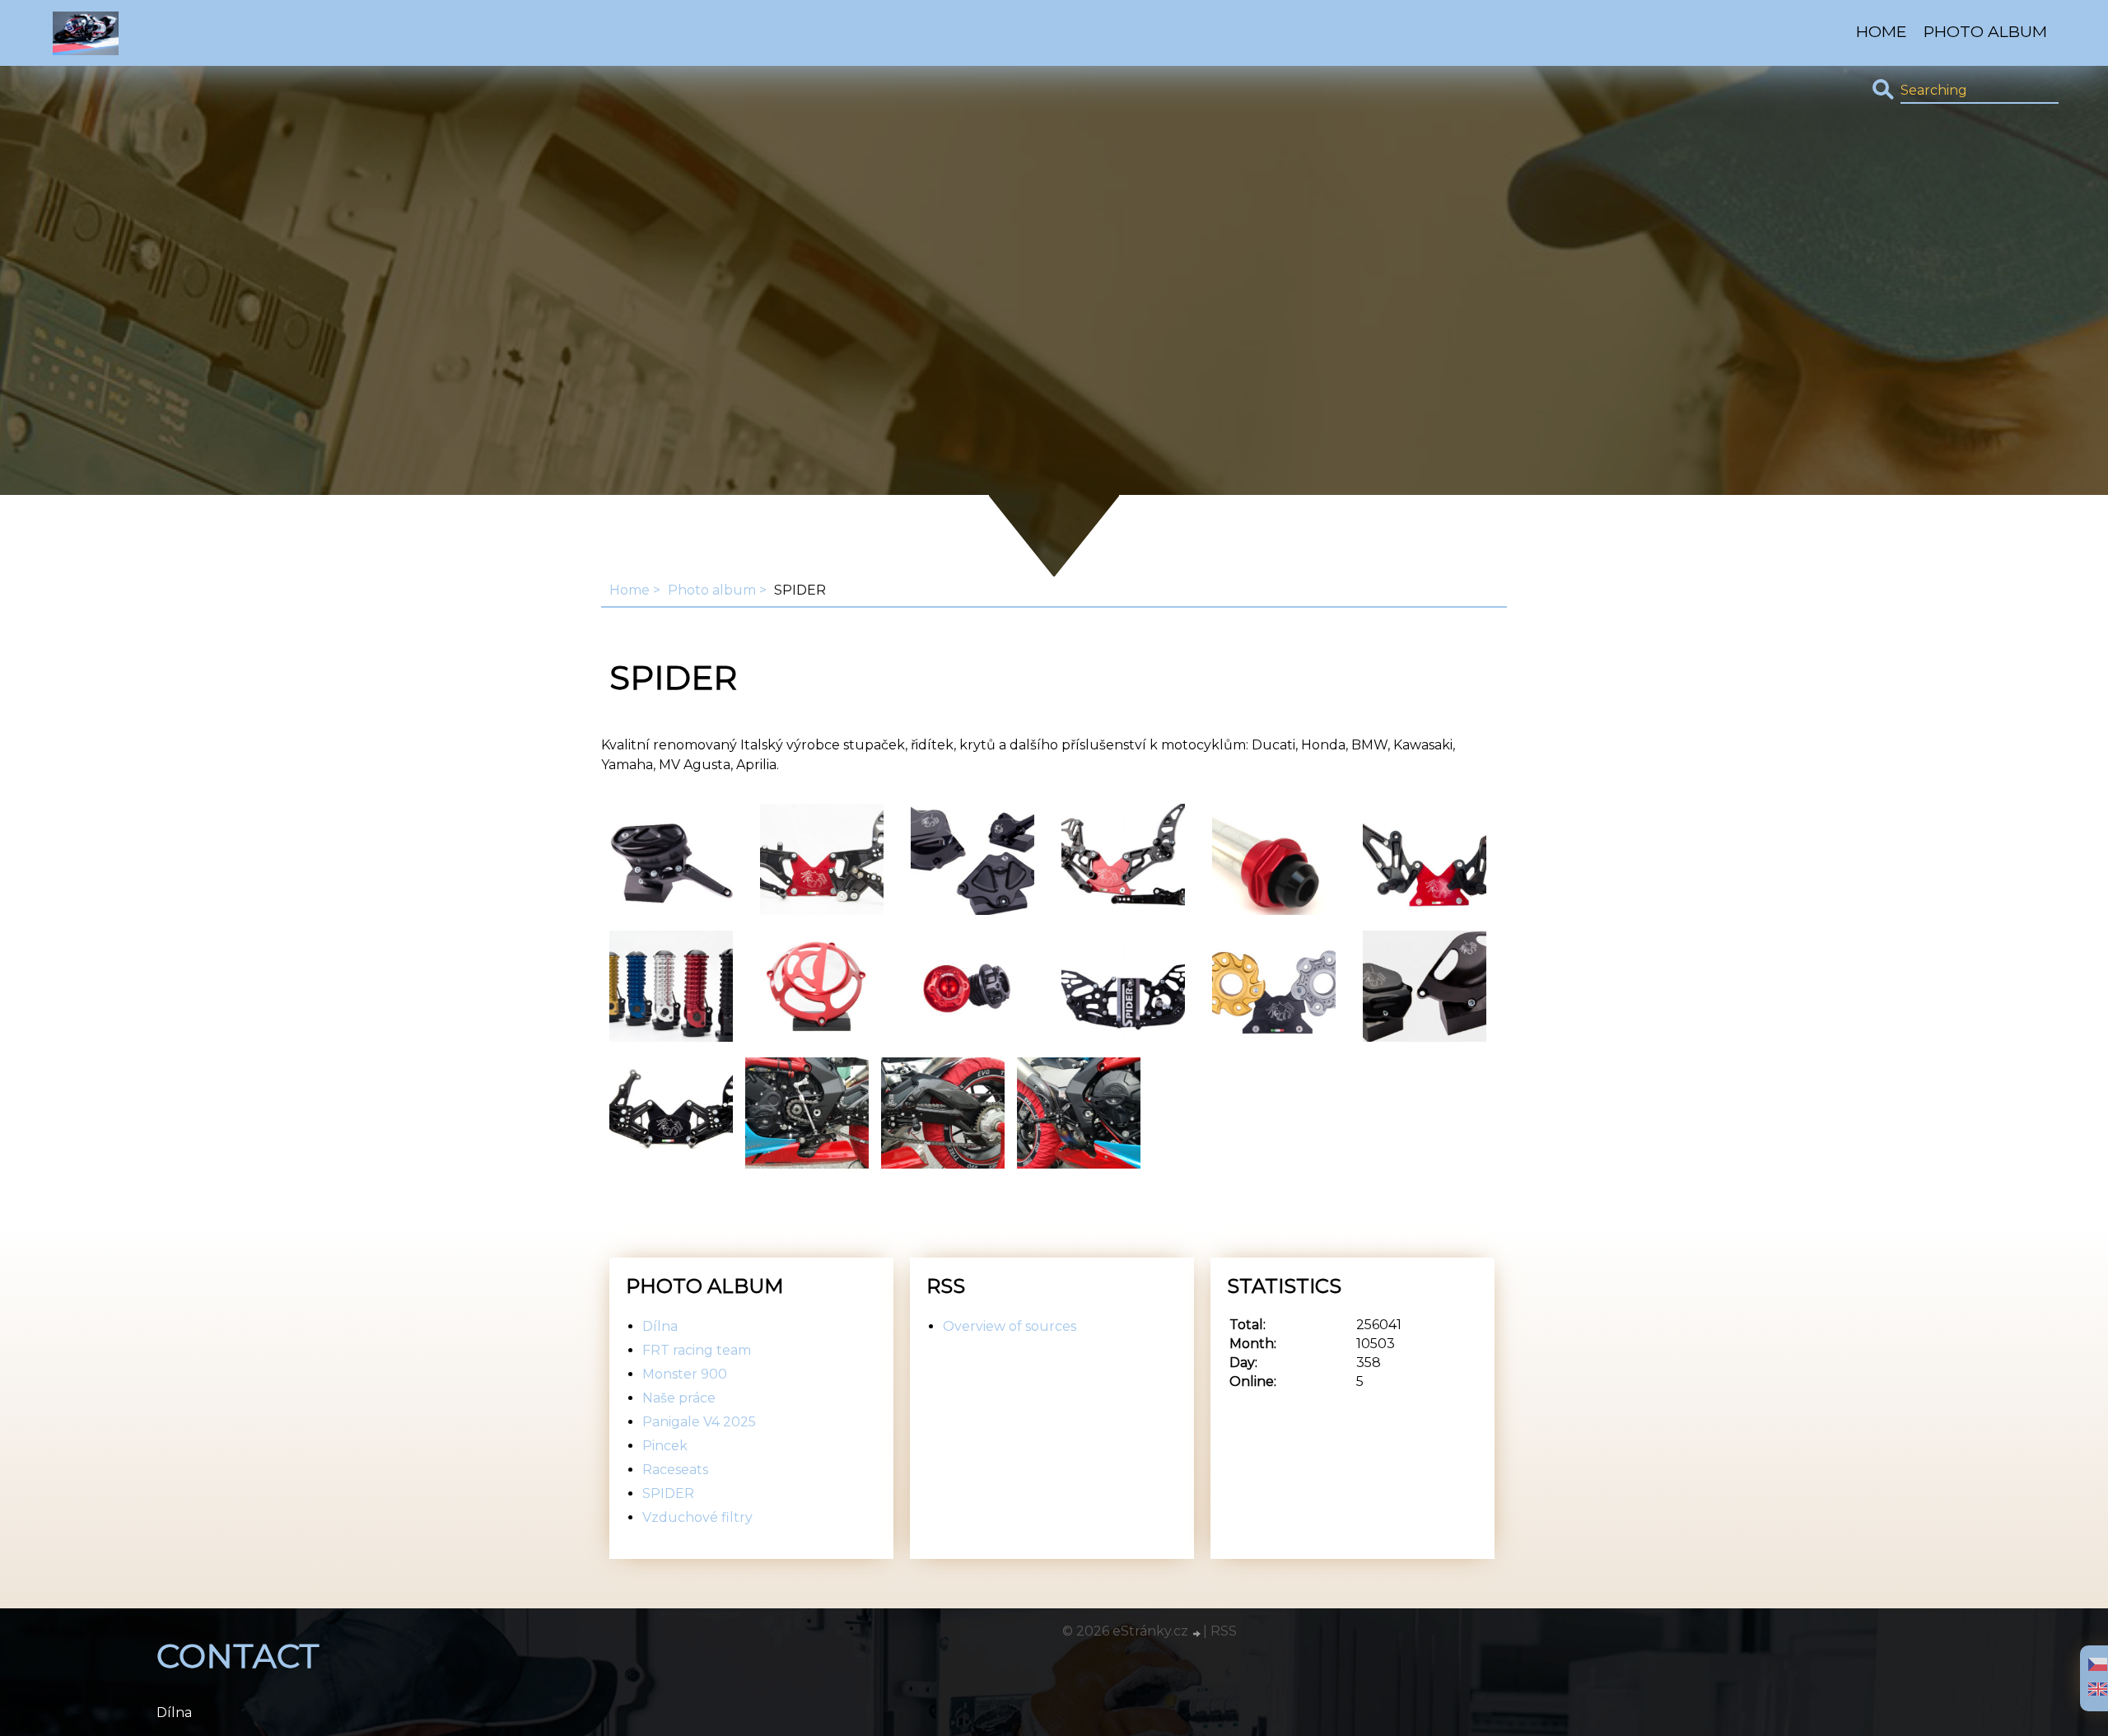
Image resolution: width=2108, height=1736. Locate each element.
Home (1882, 31)
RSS (1224, 1631)
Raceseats (675, 1470)
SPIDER (668, 1493)
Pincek (665, 1446)
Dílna (660, 1326)
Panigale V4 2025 (699, 1422)
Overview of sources (1010, 1326)
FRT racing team (697, 1350)
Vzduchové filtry (697, 1517)
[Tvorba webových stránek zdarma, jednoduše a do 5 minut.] (1197, 1633)
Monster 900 (685, 1374)
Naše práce (679, 1398)
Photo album (1985, 31)
